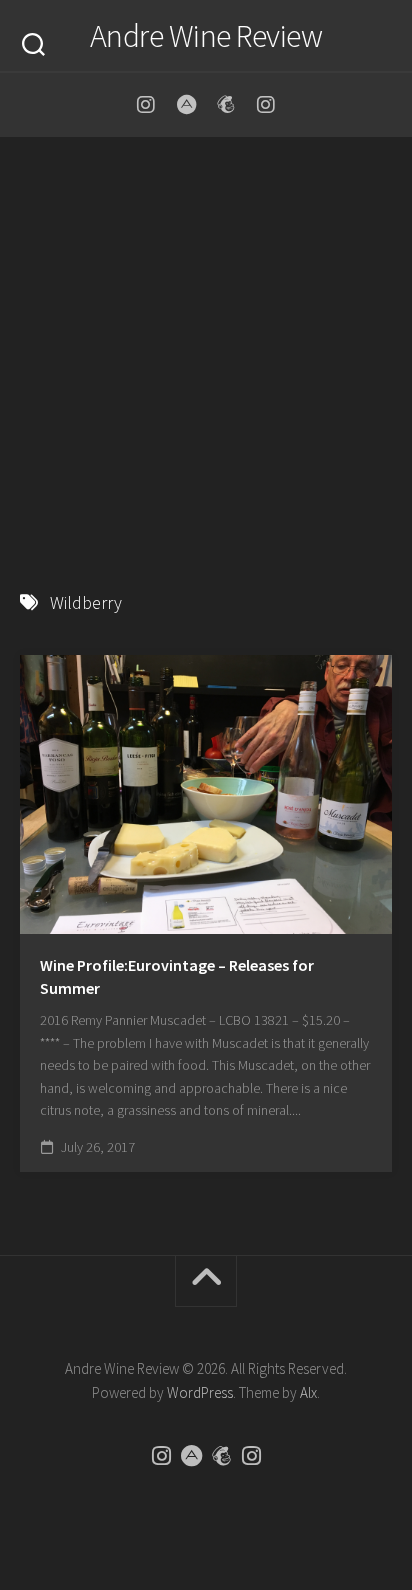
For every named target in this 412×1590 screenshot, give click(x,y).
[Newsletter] (226, 105)
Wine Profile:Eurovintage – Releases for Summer (177, 976)
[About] (186, 105)
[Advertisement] (206, 354)
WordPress (200, 1392)
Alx (308, 1392)
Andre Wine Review (206, 36)
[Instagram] (146, 105)
